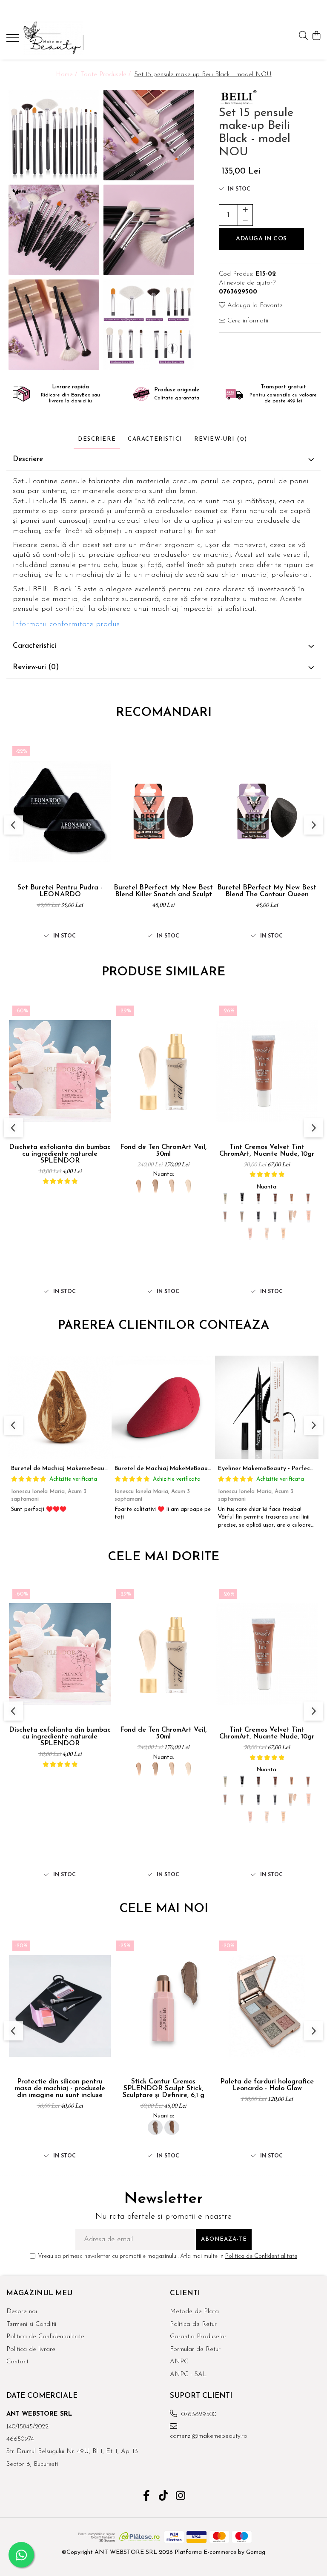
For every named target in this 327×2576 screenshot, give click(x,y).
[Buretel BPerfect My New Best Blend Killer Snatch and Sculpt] (163, 811)
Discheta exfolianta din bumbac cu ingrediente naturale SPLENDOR (60, 1154)
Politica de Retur (193, 2324)
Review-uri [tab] (221, 439)
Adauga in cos (261, 239)
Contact (17, 2362)
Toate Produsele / (107, 75)
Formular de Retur (195, 2349)
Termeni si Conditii (31, 2324)
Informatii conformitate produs (66, 624)
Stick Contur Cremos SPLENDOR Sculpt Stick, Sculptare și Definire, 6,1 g (163, 2089)
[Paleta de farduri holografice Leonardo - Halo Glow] (267, 2006)
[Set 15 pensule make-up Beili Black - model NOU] (54, 135)
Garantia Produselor (198, 2337)
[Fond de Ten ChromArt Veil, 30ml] (163, 1071)
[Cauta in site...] (303, 36)
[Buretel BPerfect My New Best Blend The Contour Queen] (267, 811)
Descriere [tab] (97, 439)
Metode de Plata (194, 2312)
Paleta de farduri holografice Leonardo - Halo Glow (267, 2085)
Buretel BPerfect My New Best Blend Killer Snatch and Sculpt (163, 891)
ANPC (179, 2362)
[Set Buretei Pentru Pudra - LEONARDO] (60, 811)
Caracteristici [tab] (155, 439)
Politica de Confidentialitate (261, 2256)
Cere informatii (247, 321)
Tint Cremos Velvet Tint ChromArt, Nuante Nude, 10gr (267, 1151)
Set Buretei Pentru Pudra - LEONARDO (60, 891)
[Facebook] (147, 2497)
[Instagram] (181, 2497)
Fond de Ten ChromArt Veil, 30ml (163, 1151)
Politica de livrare (31, 2349)
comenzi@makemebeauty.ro (208, 2436)
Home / (67, 75)
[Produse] (14, 40)
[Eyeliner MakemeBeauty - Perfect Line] (267, 1407)
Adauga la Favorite (254, 306)
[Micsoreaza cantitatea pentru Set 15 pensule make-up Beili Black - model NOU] (245, 220)
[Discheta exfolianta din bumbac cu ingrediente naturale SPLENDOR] (60, 1071)
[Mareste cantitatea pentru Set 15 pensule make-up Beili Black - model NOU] (245, 210)
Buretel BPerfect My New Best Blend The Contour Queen (267, 891)
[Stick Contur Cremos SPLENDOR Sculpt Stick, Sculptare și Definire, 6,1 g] (163, 2006)
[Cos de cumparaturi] (316, 36)
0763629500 (198, 2415)
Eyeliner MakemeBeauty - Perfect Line (272, 1469)
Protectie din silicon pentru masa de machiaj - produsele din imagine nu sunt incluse (60, 2089)
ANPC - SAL (188, 2375)
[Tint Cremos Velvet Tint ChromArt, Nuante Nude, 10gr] (267, 1071)
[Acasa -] (57, 38)
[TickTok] (164, 2497)
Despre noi (22, 2312)
